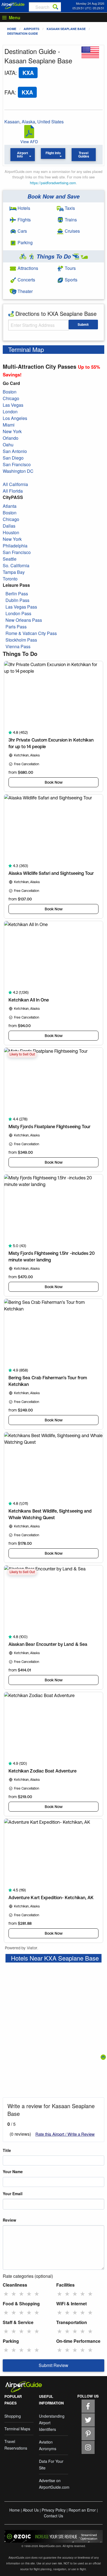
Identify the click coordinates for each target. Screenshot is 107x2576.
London (10, 412)
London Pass (18, 613)
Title (7, 2150)
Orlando (11, 438)
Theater (25, 291)
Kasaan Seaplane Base (66, 29)
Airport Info (23, 154)
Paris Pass (16, 627)
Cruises (72, 231)
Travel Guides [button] (84, 154)
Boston (10, 392)
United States (50, 122)
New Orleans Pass (24, 620)
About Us (31, 2510)
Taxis (69, 208)
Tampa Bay (14, 572)
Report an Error (82, 2510)
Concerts (26, 280)
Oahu (8, 445)
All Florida (13, 491)
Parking (25, 242)
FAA (9, 92)
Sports (71, 280)
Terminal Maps (17, 2429)
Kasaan (12, 122)
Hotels (23, 208)
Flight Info (53, 153)
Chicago (11, 398)
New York (12, 431)
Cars (22, 231)
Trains (70, 220)
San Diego (13, 458)
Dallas (9, 526)
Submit (83, 324)
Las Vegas (13, 405)
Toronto (10, 579)
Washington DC (18, 471)
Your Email (13, 2194)
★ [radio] (6, 2293)
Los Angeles (15, 418)
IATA (10, 73)
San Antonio (15, 451)
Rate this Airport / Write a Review (65, 2134)
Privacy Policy (54, 2510)
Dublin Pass (17, 600)
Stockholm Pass (21, 640)
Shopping (13, 2416)
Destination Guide (22, 33)
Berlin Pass (17, 594)
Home (12, 29)
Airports (31, 29)
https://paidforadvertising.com (53, 183)
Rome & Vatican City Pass (31, 633)
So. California (16, 565)
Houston (11, 532)
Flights (24, 220)
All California (15, 484)
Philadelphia (15, 546)
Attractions (27, 268)
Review (9, 2220)
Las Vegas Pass (21, 607)
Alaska (28, 122)
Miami (9, 425)
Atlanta (10, 506)
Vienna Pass (18, 646)
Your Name (13, 2171)
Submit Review (54, 2365)
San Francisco (17, 464)
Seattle (10, 559)
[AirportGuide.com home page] (13, 5)
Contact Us (54, 2516)
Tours (70, 268)
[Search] (55, 7)
